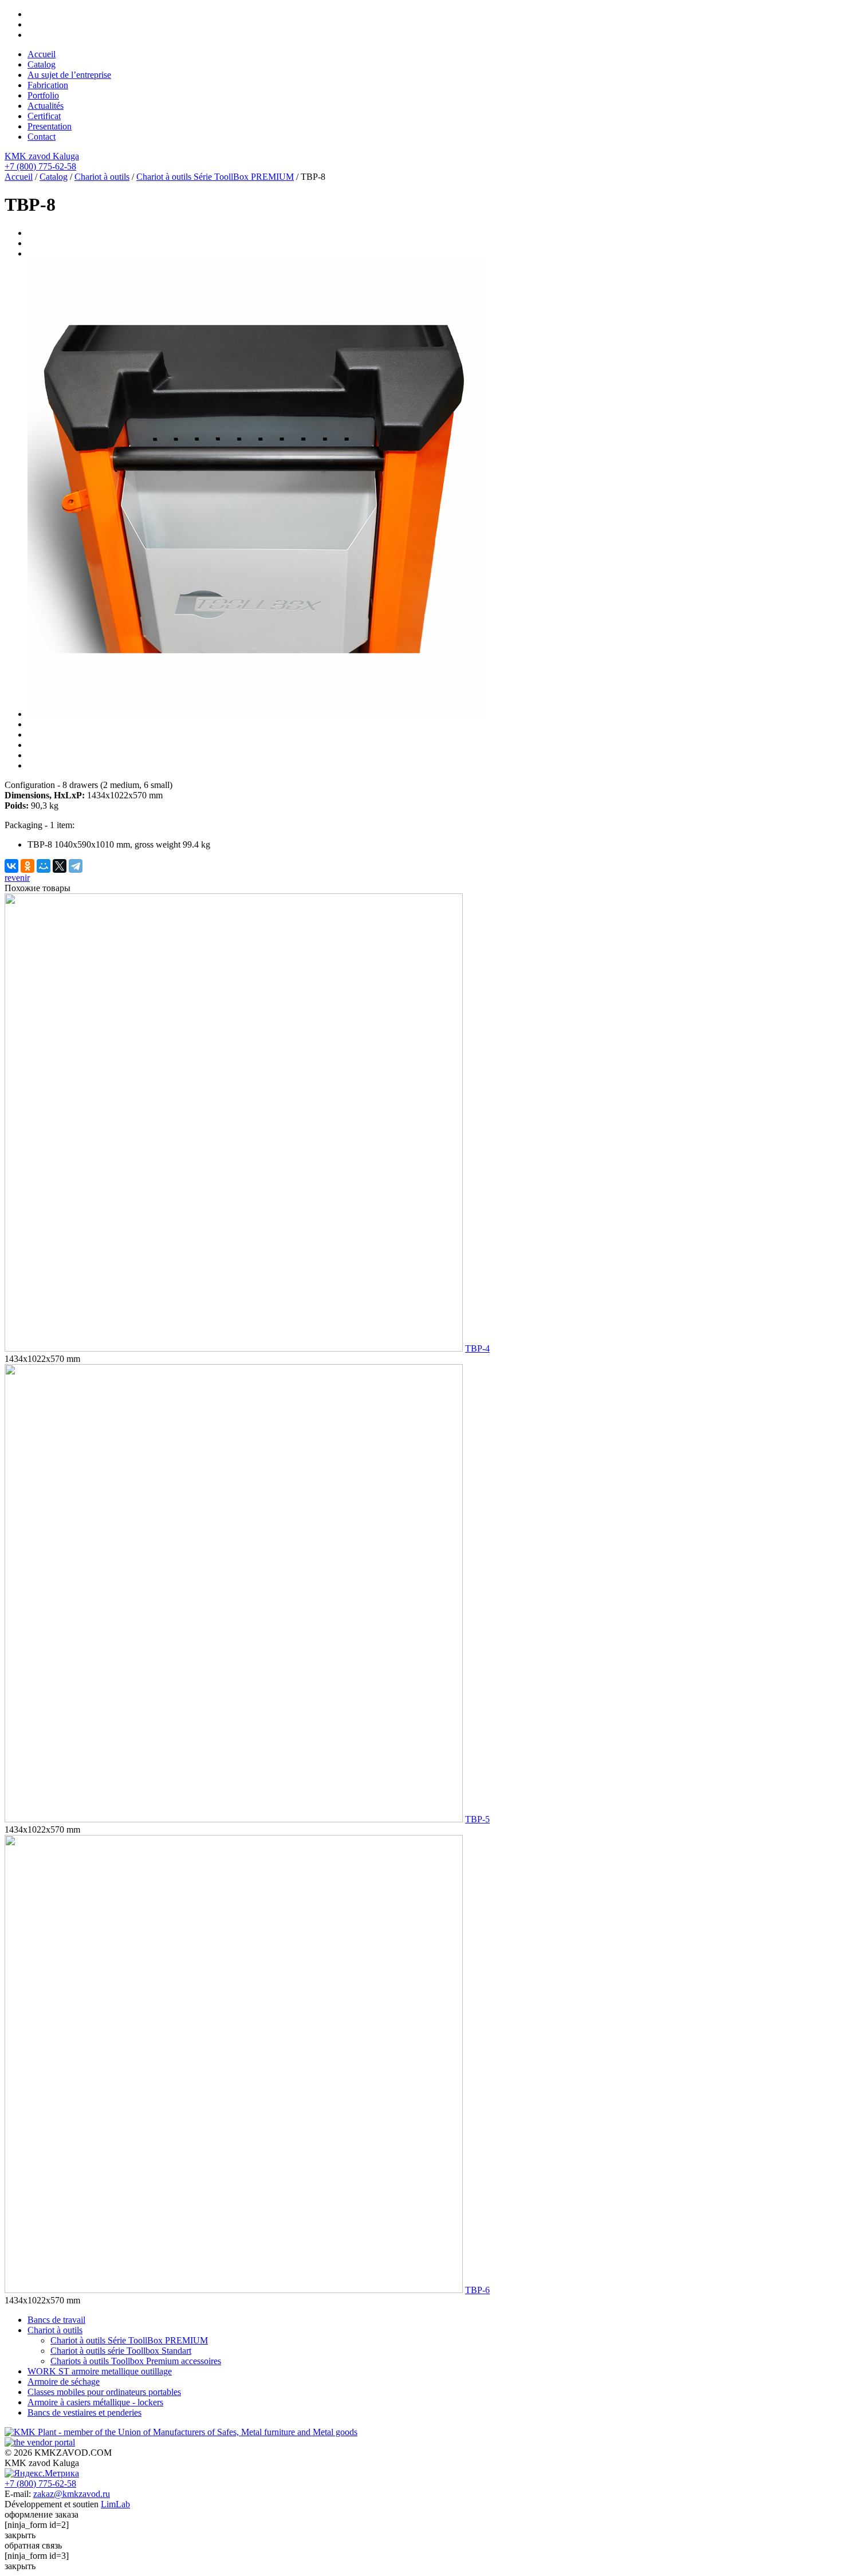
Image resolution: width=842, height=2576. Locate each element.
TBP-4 (477, 1348)
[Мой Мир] (44, 866)
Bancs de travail (56, 2320)
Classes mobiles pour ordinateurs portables (104, 2392)
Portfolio (43, 95)
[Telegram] (76, 866)
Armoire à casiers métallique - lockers (95, 2402)
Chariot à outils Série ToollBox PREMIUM (215, 177)
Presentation (50, 126)
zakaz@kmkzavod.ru (72, 2494)
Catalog (42, 64)
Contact (42, 137)
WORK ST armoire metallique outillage (100, 2371)
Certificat (44, 116)
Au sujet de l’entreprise (69, 75)
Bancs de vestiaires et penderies (84, 2412)
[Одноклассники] (27, 866)
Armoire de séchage (64, 2382)
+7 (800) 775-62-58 (40, 166)
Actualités (46, 106)
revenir (17, 878)
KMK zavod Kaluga (42, 156)
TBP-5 (477, 1819)
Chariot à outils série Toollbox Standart (121, 2351)
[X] (60, 866)
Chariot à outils (102, 177)
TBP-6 (477, 2290)
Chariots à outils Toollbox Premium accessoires (136, 2361)
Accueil (42, 54)
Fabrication (48, 85)
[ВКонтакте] (11, 866)
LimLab (115, 2504)
